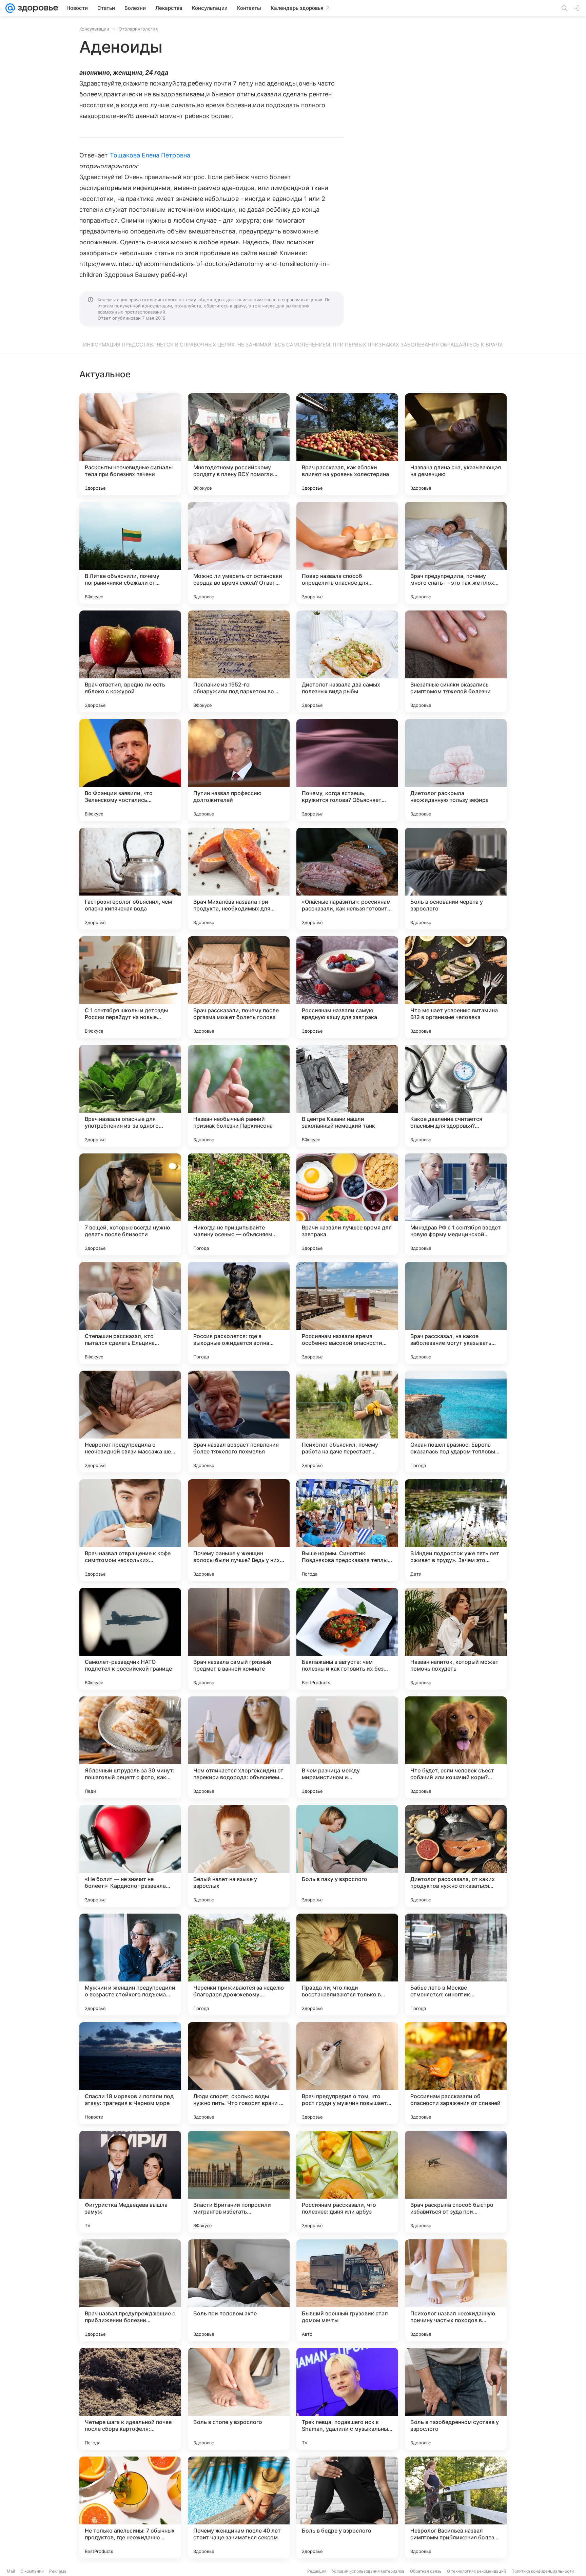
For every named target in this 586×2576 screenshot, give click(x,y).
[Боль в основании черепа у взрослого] (456, 879)
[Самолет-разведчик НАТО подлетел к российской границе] (130, 1639)
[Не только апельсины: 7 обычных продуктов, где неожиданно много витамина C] (130, 2507)
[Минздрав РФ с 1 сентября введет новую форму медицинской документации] (456, 1204)
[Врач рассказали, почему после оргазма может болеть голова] (239, 987)
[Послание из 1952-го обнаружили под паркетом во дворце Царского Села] (239, 661)
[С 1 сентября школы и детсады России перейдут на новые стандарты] (130, 987)
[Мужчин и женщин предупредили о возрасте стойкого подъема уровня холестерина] (130, 1964)
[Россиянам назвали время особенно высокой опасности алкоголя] (347, 1313)
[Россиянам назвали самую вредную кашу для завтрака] (347, 987)
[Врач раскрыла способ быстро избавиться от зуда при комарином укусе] (456, 2182)
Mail (11, 2571)
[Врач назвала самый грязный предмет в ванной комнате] (239, 1639)
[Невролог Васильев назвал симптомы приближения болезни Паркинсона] (456, 2507)
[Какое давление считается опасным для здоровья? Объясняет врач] (456, 1096)
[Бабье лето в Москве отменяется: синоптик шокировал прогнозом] (456, 1964)
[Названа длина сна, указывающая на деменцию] (456, 444)
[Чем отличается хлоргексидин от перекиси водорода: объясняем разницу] (239, 1747)
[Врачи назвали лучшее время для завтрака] (347, 1204)
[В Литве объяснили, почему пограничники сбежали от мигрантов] (130, 553)
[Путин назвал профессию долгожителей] (239, 770)
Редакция (317, 2571)
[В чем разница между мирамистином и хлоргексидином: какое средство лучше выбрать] (347, 1747)
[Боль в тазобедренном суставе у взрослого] (456, 2399)
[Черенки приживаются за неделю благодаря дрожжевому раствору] (239, 1964)
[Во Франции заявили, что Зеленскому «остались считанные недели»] (130, 770)
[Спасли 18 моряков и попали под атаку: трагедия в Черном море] (130, 2073)
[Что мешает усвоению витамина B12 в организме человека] (456, 987)
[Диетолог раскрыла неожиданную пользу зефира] (456, 770)
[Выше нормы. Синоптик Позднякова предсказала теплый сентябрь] (347, 1530)
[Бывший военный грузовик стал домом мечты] (347, 2290)
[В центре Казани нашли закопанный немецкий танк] (347, 1096)
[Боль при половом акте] (239, 2290)
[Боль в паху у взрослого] (347, 1856)
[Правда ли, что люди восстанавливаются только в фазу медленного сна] (347, 1964)
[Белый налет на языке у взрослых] (239, 1856)
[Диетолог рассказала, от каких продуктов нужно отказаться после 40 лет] (456, 1856)
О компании (32, 2571)
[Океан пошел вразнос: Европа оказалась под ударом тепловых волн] (456, 1422)
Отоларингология (138, 29)
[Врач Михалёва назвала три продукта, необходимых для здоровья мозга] (239, 879)
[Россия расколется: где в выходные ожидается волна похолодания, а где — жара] (239, 1313)
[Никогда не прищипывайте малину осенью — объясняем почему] (239, 1204)
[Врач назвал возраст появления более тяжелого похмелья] (239, 1422)
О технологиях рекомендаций (476, 2571)
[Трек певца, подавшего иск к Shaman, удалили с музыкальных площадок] (347, 2399)
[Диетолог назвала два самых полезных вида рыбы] (347, 661)
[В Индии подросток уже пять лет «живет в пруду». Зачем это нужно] (456, 1530)
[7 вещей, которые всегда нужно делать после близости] (130, 1204)
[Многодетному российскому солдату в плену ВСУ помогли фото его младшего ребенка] (239, 444)
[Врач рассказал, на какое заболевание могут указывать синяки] (456, 1313)
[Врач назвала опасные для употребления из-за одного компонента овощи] (130, 1096)
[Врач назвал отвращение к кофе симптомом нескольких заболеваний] (130, 1530)
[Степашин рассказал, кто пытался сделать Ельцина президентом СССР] (130, 1313)
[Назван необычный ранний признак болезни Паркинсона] (239, 1096)
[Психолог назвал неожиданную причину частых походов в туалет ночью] (456, 2290)
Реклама (58, 2571)
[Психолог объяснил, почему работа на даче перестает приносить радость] (347, 1422)
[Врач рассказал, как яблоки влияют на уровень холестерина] (347, 444)
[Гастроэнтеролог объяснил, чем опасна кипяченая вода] (130, 879)
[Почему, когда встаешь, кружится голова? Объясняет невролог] (347, 770)
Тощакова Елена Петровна (150, 155)
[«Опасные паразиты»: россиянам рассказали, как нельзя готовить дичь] (347, 879)
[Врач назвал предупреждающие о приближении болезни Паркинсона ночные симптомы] (130, 2290)
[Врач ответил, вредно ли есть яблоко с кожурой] (130, 661)
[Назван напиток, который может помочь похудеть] (456, 1639)
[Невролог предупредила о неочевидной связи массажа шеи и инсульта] (130, 1422)
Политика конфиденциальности (543, 2571)
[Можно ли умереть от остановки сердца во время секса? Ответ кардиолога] (239, 553)
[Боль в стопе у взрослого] (239, 2399)
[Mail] (10, 8)
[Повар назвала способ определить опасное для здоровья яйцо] (347, 553)
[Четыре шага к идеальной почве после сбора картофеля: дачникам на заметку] (130, 2399)
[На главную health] (37, 8)
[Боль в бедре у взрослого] (347, 2507)
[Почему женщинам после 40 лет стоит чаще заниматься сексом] (239, 2507)
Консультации (94, 29)
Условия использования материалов (368, 2571)
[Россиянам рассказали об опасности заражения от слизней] (456, 2073)
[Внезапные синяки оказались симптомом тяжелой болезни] (456, 661)
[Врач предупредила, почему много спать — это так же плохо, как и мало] (456, 553)
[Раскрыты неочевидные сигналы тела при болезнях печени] (130, 444)
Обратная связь (426, 2571)
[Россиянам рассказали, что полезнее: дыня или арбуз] (347, 2182)
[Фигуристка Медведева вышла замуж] (130, 2182)
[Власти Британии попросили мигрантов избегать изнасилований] (239, 2182)
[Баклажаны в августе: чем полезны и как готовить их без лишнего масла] (347, 1639)
